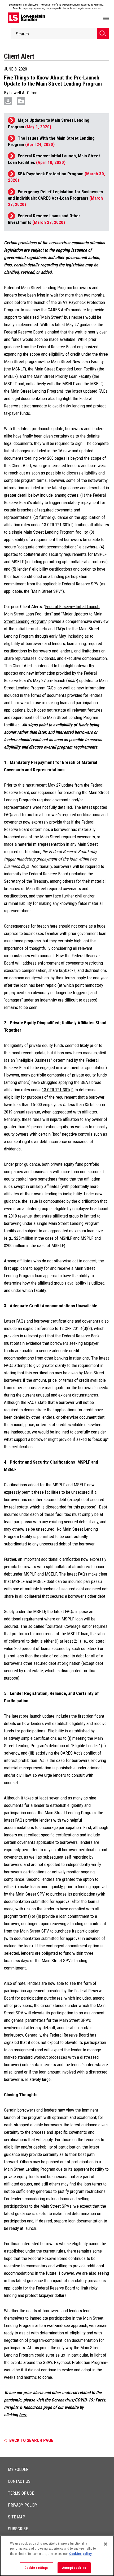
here (23, 2415)
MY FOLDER (18, 2469)
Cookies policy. (81, 2554)
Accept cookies (74, 2568)
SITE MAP (17, 2517)
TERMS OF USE (21, 2493)
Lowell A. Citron (23, 93)
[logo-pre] (27, 18)
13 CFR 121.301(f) (58, 1090)
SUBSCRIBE (18, 2529)
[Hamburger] (106, 19)
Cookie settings (37, 2568)
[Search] (103, 34)
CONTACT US (19, 2481)
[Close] (106, 2544)
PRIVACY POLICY (23, 2505)
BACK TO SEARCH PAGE (31, 2440)
